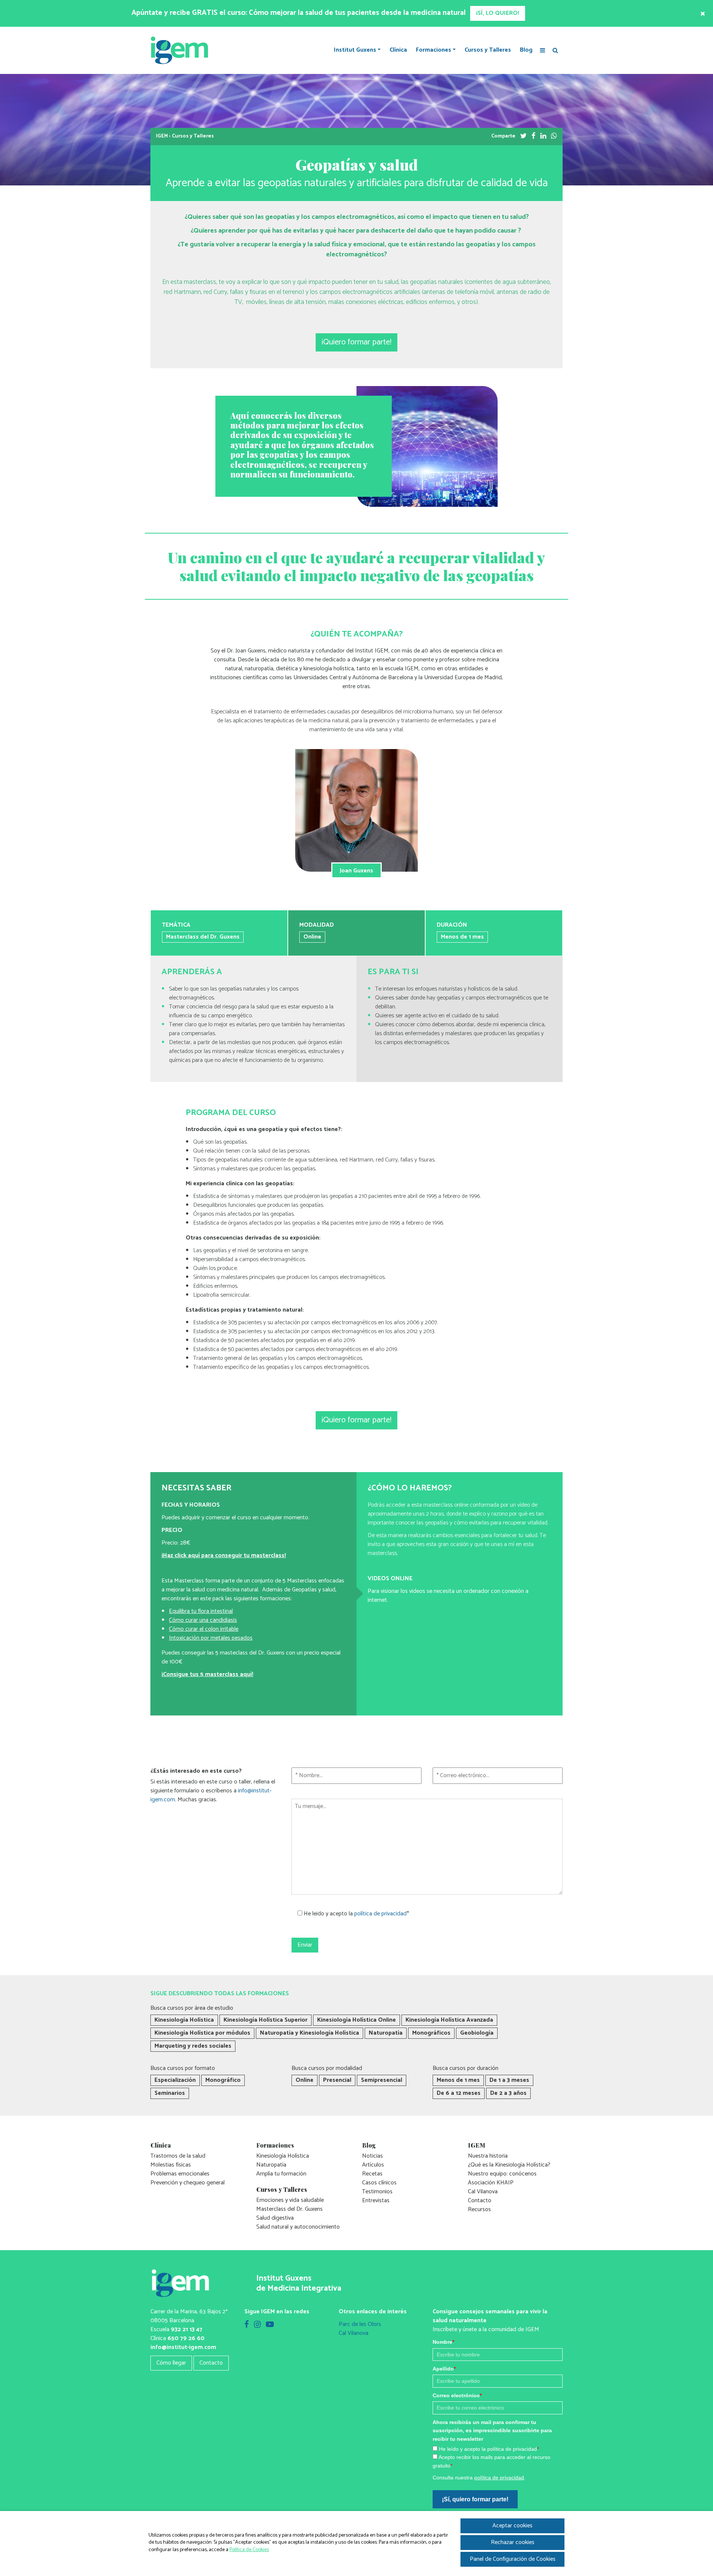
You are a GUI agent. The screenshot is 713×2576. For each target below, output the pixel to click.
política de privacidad (338, 1467)
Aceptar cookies (512, 2526)
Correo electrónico (296, 1402)
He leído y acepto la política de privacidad (327, 1446)
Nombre (282, 1348)
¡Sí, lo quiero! (296, 1488)
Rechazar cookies (513, 2542)
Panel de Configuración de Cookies (513, 2559)
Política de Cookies (249, 2550)
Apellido (283, 1375)
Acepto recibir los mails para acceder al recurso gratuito (344, 1455)
